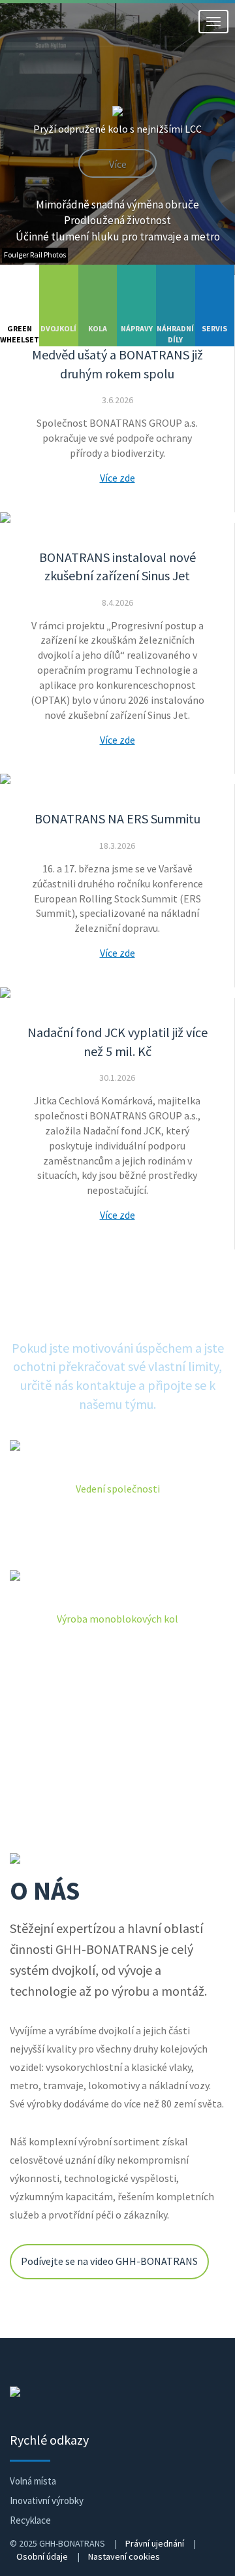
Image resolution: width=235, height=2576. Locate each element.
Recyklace (30, 2520)
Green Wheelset (20, 334)
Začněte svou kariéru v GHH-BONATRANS (117, 1757)
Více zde (117, 478)
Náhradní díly (175, 334)
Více (118, 165)
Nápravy (137, 329)
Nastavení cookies (124, 2556)
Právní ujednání (155, 2543)
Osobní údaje (42, 2556)
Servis (214, 329)
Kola (98, 329)
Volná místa (33, 2481)
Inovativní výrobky (47, 2501)
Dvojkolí (58, 329)
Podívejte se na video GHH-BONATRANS (109, 2262)
